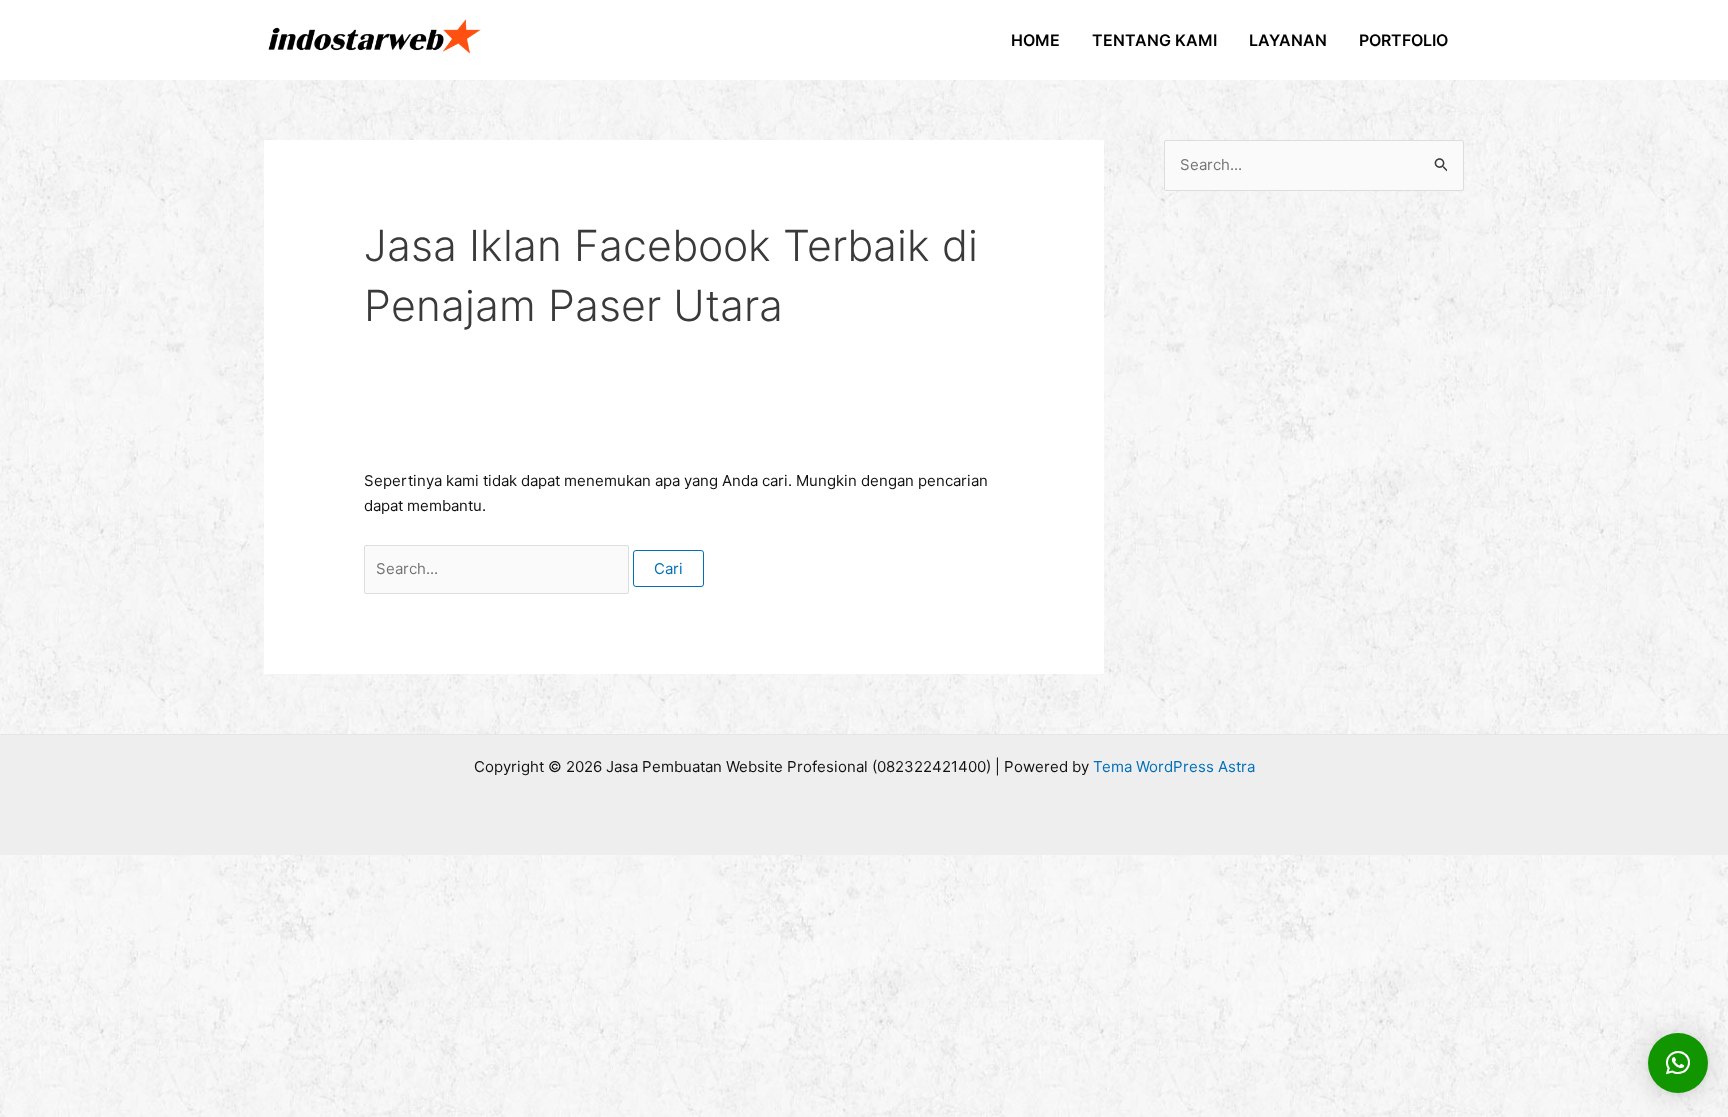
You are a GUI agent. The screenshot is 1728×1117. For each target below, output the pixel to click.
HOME (1035, 40)
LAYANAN (1288, 40)
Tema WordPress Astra (1174, 766)
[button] (1678, 1063)
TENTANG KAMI (1154, 40)
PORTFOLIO (1403, 40)
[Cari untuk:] (498, 568)
